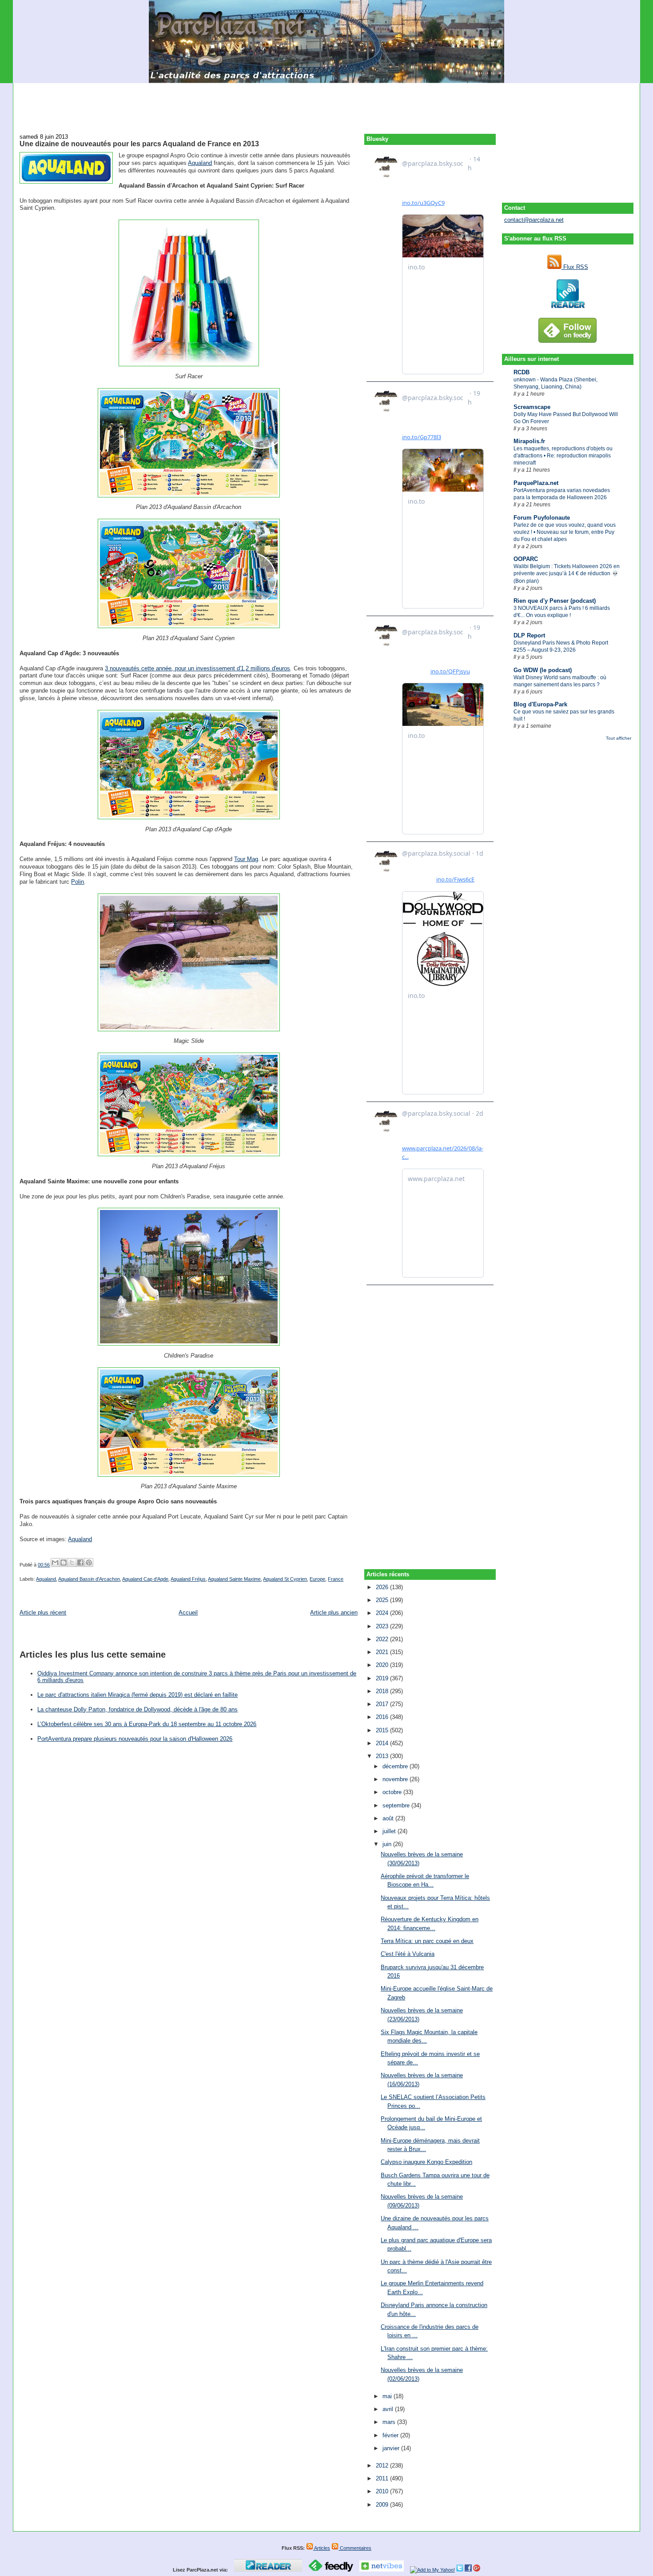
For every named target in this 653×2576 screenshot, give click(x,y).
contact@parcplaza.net (534, 220)
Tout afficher (619, 738)
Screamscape (532, 407)
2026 (383, 1587)
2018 (383, 1691)
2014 (383, 1743)
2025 (383, 1600)
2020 (383, 1665)
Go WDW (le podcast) (543, 670)
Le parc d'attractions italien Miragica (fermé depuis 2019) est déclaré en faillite (137, 1695)
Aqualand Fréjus (188, 1579)
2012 (383, 2466)
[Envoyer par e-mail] (55, 1562)
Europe (317, 1579)
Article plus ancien (334, 1613)
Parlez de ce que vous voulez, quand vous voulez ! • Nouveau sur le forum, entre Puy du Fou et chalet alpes (565, 532)
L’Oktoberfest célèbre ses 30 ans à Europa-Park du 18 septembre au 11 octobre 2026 (147, 1724)
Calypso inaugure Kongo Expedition (426, 2162)
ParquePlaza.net (536, 483)
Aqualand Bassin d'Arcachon (89, 1579)
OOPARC (526, 559)
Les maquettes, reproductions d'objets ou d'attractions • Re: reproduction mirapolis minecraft (563, 456)
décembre (396, 1766)
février (391, 2435)
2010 (383, 2491)
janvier (392, 2448)
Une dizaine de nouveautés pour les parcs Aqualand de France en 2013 (139, 144)
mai (388, 2396)
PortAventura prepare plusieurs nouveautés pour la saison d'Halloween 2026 (135, 1739)
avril (389, 2409)
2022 (383, 1639)
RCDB (522, 372)
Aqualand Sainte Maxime (234, 1579)
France (336, 1579)
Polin (78, 882)
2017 (383, 1704)
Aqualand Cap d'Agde (145, 1579)
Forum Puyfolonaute (542, 518)
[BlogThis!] (64, 1562)
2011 (383, 2478)
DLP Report (529, 635)
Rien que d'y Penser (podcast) (555, 601)
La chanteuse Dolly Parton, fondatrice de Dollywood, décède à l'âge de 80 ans (137, 1709)
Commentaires (355, 2548)
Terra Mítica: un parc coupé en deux (427, 1941)
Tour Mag (246, 859)
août (389, 1818)
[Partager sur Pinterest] (89, 1562)
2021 (383, 1652)
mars (390, 2422)
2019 (383, 1678)
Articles (322, 2548)
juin (388, 1844)
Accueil (188, 1613)
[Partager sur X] (72, 1562)
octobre (393, 1792)
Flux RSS (575, 267)
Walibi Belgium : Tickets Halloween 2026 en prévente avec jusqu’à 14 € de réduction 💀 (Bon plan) (567, 573)
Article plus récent (43, 1613)
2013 (383, 1756)
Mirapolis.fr (529, 441)
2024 (383, 1613)
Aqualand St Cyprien (285, 1579)
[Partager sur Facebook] (80, 1562)
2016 (383, 1717)
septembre (397, 1805)
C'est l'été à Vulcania (408, 1954)
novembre (396, 1779)
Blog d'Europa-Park (540, 704)
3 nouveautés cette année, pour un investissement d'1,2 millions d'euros (197, 668)
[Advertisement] (326, 103)
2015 (383, 1730)
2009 (383, 2505)
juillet (390, 1831)
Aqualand (200, 163)
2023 (383, 1626)
